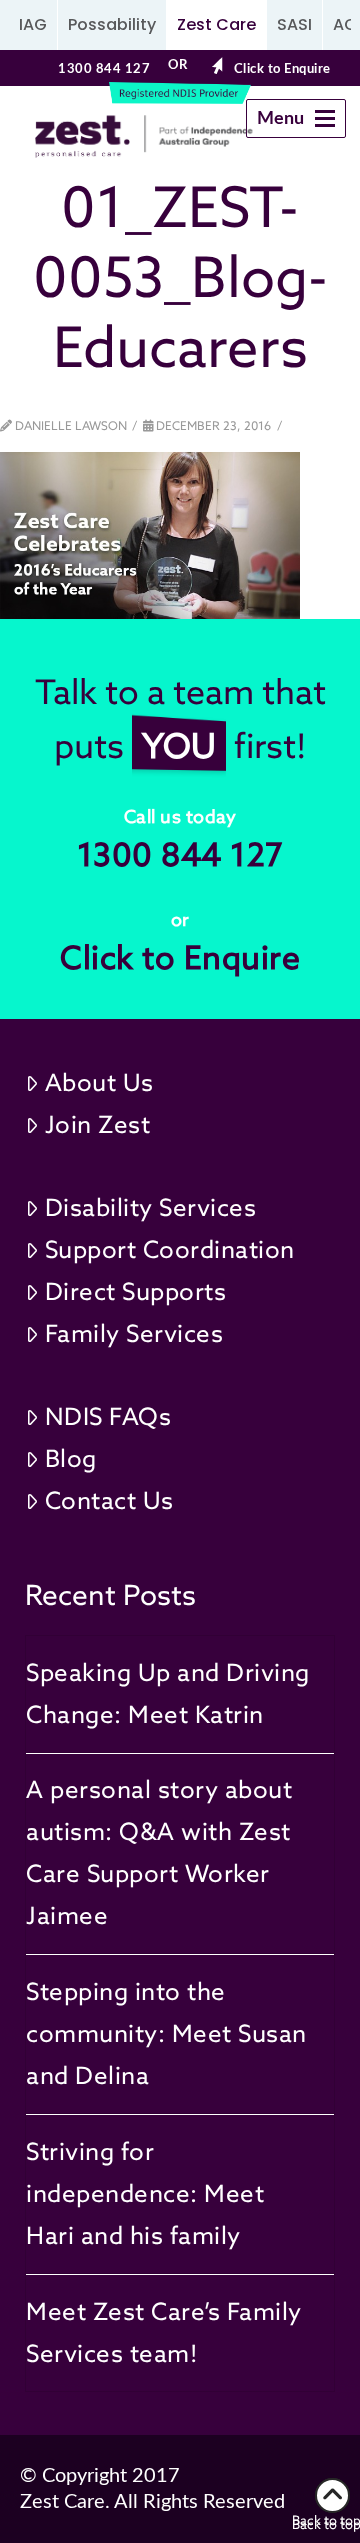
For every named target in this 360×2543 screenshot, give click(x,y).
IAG (33, 24)
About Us (99, 1082)
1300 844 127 (104, 69)
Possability (112, 24)
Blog (71, 1458)
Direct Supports (136, 1291)
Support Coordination (170, 1249)
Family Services (134, 1333)
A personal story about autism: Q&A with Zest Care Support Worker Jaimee (159, 1852)
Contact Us (109, 1500)
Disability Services (151, 1207)
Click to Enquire (282, 69)
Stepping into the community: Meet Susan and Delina (166, 2033)
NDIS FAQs (108, 1416)
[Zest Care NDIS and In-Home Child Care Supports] (104, 136)
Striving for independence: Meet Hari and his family (145, 2193)
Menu (300, 123)
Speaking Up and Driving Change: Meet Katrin (168, 1693)
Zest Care (216, 24)
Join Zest (98, 1124)
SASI (294, 24)
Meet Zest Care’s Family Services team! (164, 2332)
